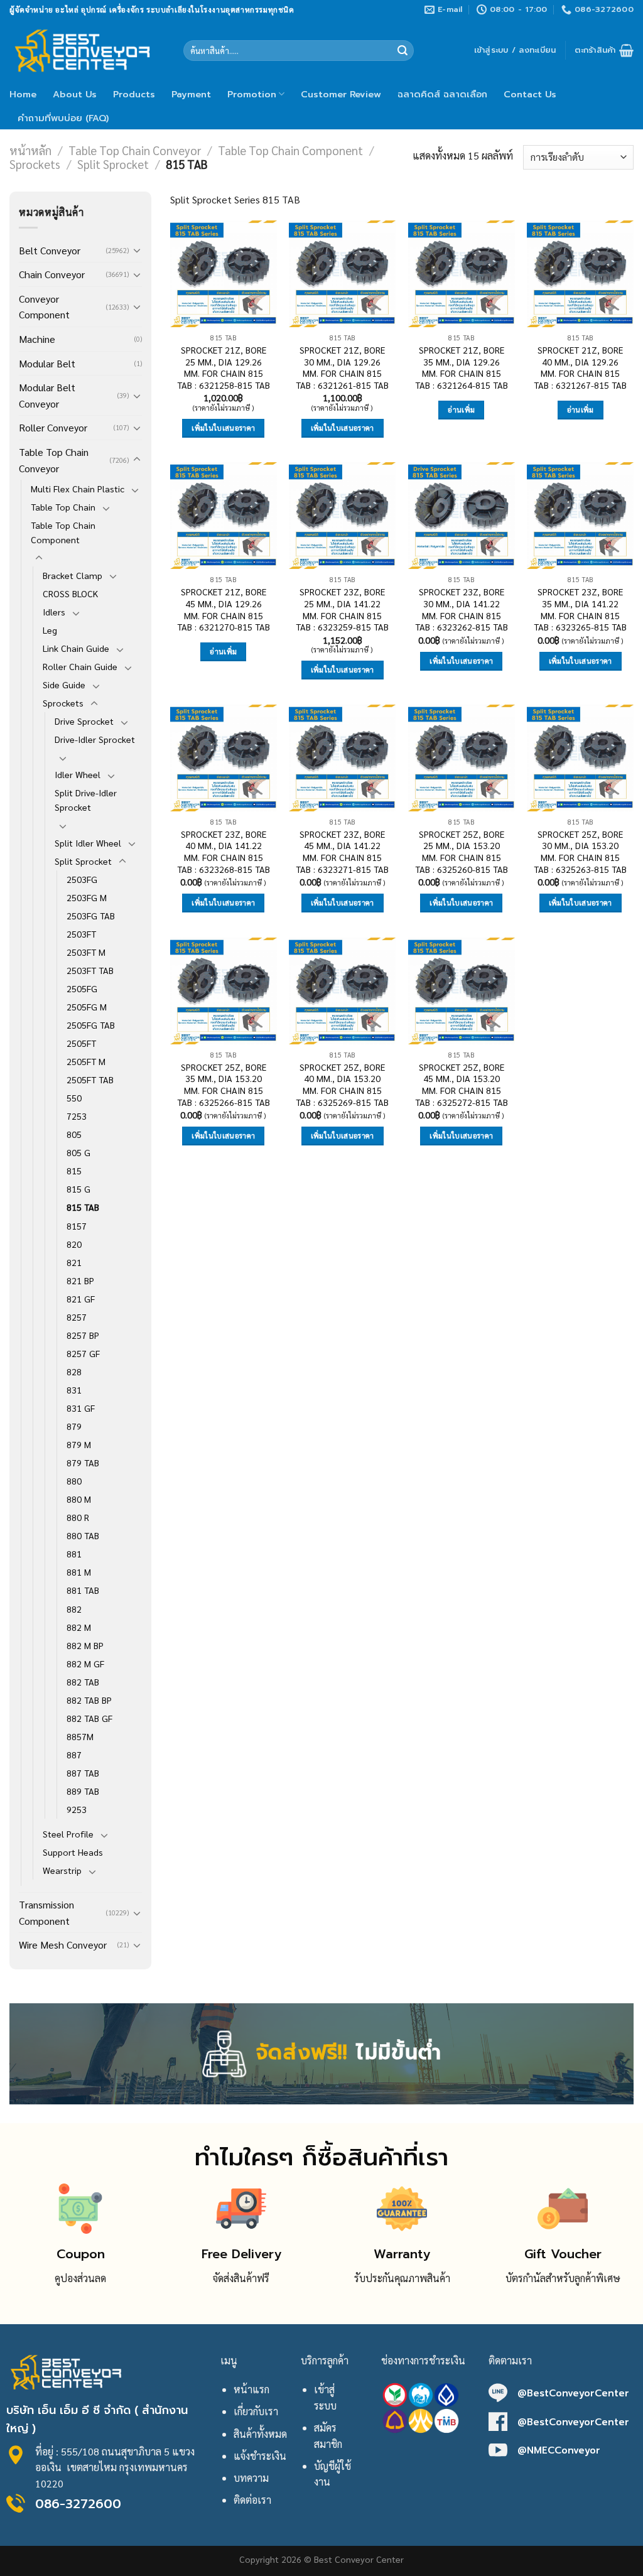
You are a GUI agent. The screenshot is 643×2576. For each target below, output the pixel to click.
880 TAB (83, 1535)
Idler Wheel (78, 774)
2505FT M (86, 1061)
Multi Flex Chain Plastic (78, 489)
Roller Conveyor (53, 427)
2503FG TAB (91, 916)
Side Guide (64, 685)
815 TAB (83, 1207)
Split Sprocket (113, 164)
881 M (79, 1572)
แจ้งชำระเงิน (260, 2456)
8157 (77, 1226)
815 (74, 1171)
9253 (77, 1809)
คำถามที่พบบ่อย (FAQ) (63, 118)
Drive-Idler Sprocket (95, 739)
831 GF (81, 1408)
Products (134, 94)
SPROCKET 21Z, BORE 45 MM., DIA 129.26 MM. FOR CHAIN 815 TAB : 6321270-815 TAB (224, 609)
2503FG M (87, 897)
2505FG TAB (91, 1025)
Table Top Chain (63, 507)
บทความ (251, 2478)
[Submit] (403, 51)
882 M (79, 1627)
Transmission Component (46, 1913)
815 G (78, 1189)
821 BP (80, 1280)
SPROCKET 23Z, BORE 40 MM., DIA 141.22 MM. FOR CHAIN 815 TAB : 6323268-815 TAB (224, 852)
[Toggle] (137, 250)
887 (74, 1755)
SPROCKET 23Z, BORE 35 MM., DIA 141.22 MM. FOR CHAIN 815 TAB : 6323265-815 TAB (580, 609)
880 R (78, 1517)
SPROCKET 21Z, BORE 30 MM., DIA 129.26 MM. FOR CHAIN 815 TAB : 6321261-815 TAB (342, 367)
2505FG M (87, 1007)
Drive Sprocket (84, 721)
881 (74, 1554)
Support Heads (73, 1852)
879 (74, 1426)
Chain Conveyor (52, 274)
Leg (50, 630)
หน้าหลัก (30, 150)
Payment (191, 94)
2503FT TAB (90, 970)
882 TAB (83, 1682)
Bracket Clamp (73, 575)
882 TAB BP (89, 1700)
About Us (75, 94)
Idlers (54, 612)
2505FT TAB (90, 1080)
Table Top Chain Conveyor (135, 150)
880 (74, 1481)
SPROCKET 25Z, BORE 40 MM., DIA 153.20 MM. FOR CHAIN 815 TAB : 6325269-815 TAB (342, 1085)
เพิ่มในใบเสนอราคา (223, 428)
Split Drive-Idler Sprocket (86, 800)
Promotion (252, 94)
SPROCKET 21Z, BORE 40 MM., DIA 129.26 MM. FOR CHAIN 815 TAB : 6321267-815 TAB (580, 367)
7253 (77, 1116)
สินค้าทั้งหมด (260, 2434)
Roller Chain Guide (80, 666)
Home (23, 94)
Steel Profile (68, 1834)
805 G (78, 1152)
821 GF (81, 1299)
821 (74, 1262)
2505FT (81, 1043)
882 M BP (85, 1645)
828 (74, 1372)
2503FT (81, 934)
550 (74, 1098)
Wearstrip (62, 1870)
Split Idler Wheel (88, 843)
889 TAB (83, 1791)
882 (74, 1609)
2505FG (82, 988)
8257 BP (83, 1335)
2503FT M (86, 952)
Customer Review (341, 94)
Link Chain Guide (76, 648)
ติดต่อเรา (252, 2500)
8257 (77, 1317)
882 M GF (85, 1664)
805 (74, 1134)
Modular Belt (47, 363)
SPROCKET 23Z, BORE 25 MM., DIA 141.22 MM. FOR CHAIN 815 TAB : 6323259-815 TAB (342, 609)
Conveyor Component (44, 307)
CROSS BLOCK (70, 593)
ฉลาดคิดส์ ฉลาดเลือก (442, 94)
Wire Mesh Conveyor (63, 1945)
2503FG (82, 879)
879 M (79, 1444)
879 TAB (83, 1463)
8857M (80, 1736)
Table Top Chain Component (290, 150)
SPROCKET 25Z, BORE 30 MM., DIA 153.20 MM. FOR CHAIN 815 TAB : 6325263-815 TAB (580, 852)
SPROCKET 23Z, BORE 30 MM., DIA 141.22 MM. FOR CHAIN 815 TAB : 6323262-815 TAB (462, 609)
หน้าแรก (251, 2389)
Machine (37, 339)
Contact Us (530, 94)
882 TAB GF (89, 1718)
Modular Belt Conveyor (47, 395)
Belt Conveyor (50, 250)
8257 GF (83, 1353)
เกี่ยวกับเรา (256, 2411)
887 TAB (83, 1773)
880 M (79, 1499)
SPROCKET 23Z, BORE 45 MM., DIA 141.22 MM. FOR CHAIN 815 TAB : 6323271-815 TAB (342, 852)
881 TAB (83, 1590)
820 (74, 1244)
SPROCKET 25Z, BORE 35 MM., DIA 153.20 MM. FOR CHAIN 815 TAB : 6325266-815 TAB (224, 1085)
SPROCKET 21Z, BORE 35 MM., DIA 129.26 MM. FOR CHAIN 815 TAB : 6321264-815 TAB (462, 367)
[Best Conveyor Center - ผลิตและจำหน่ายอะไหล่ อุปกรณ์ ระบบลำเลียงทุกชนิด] (87, 50)
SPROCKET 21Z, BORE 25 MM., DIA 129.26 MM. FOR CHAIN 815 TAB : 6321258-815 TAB (224, 367)
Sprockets (35, 164)
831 (74, 1390)
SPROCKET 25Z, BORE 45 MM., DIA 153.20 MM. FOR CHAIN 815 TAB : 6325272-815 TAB (462, 1085)
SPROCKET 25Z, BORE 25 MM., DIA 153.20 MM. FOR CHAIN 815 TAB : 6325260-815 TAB (462, 852)
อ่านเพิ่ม (461, 410)
